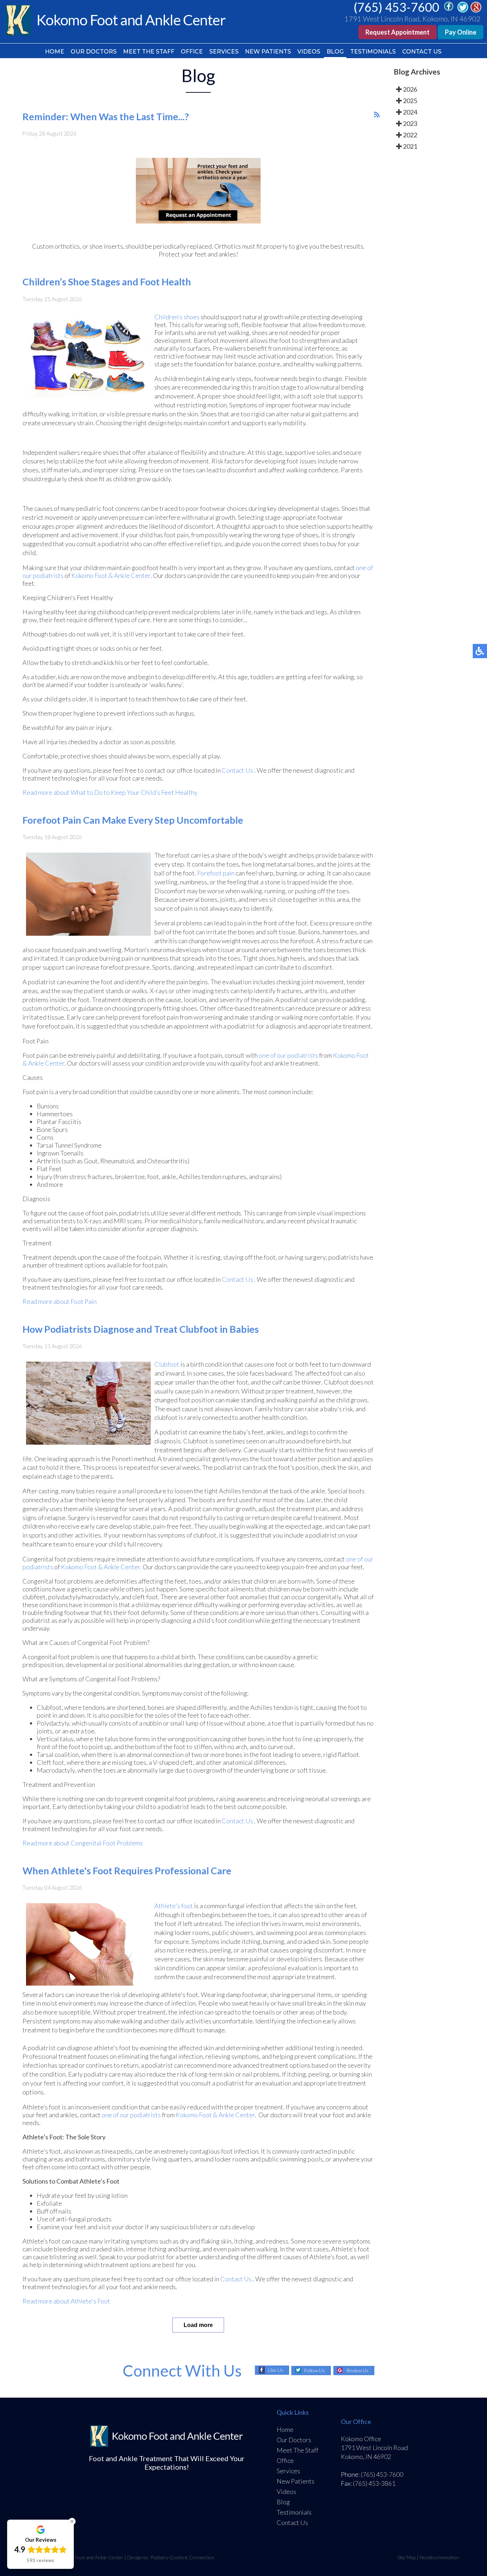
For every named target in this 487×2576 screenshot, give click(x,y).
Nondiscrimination (439, 2557)
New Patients (268, 52)
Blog (335, 52)
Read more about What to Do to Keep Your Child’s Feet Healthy (110, 792)
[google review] (476, 10)
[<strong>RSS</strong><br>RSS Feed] (377, 115)
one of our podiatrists (288, 1055)
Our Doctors (94, 52)
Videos (309, 52)
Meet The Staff (149, 52)
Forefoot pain (216, 873)
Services (224, 52)
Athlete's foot (174, 1906)
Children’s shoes (177, 317)
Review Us (357, 2370)
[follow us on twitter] (463, 10)
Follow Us (315, 2370)
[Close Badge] (72, 2521)
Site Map (407, 2557)
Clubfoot (167, 1364)
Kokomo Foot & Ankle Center (111, 575)
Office (192, 52)
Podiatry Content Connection (182, 2557)
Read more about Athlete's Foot (66, 2301)
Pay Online (461, 32)
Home (55, 52)
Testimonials (373, 52)
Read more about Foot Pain (60, 1301)
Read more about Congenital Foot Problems (83, 1843)
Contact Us (422, 52)
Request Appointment (398, 32)
